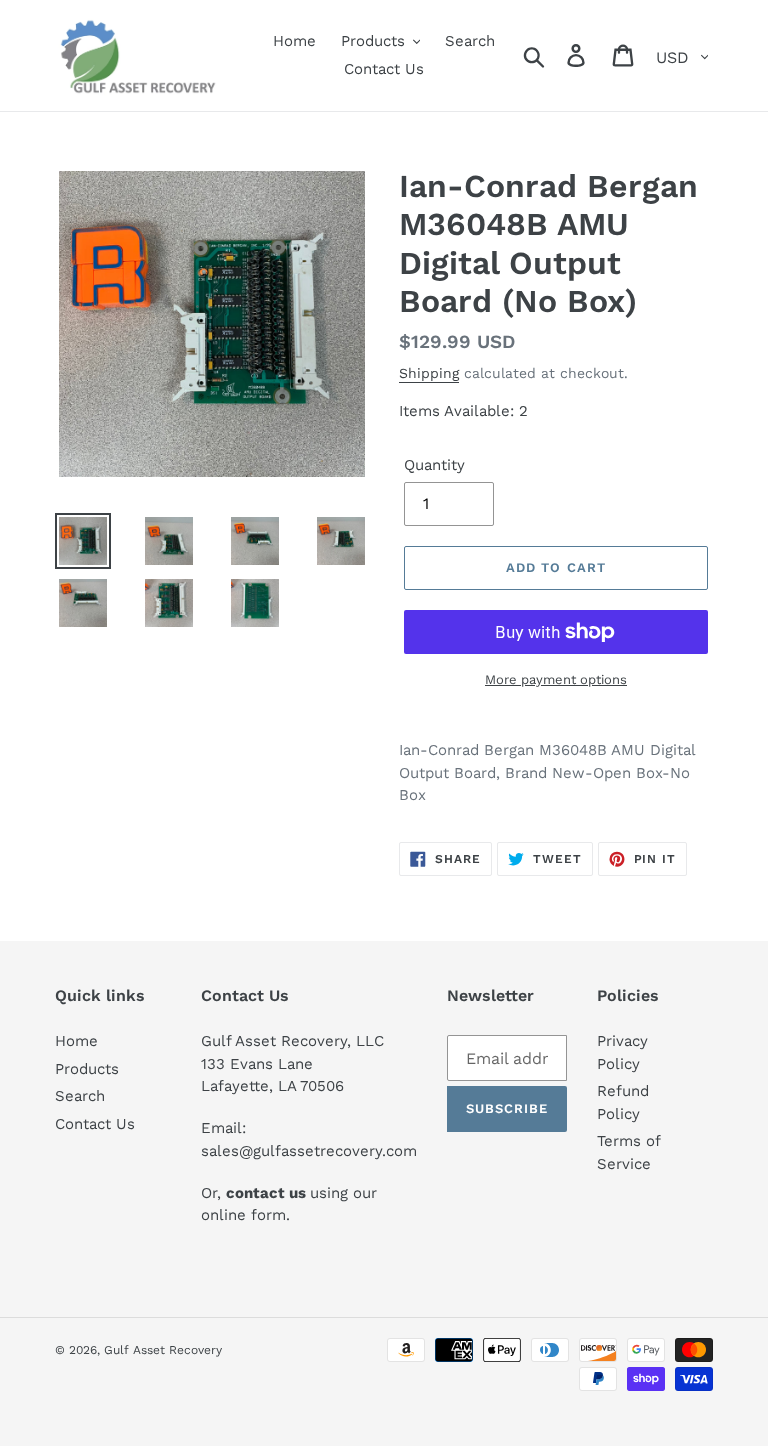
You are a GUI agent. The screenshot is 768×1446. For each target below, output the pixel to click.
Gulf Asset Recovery (163, 1350)
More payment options (556, 679)
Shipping (429, 373)
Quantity (434, 465)
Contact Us (95, 1124)
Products (87, 1069)
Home (76, 1041)
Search (80, 1096)
